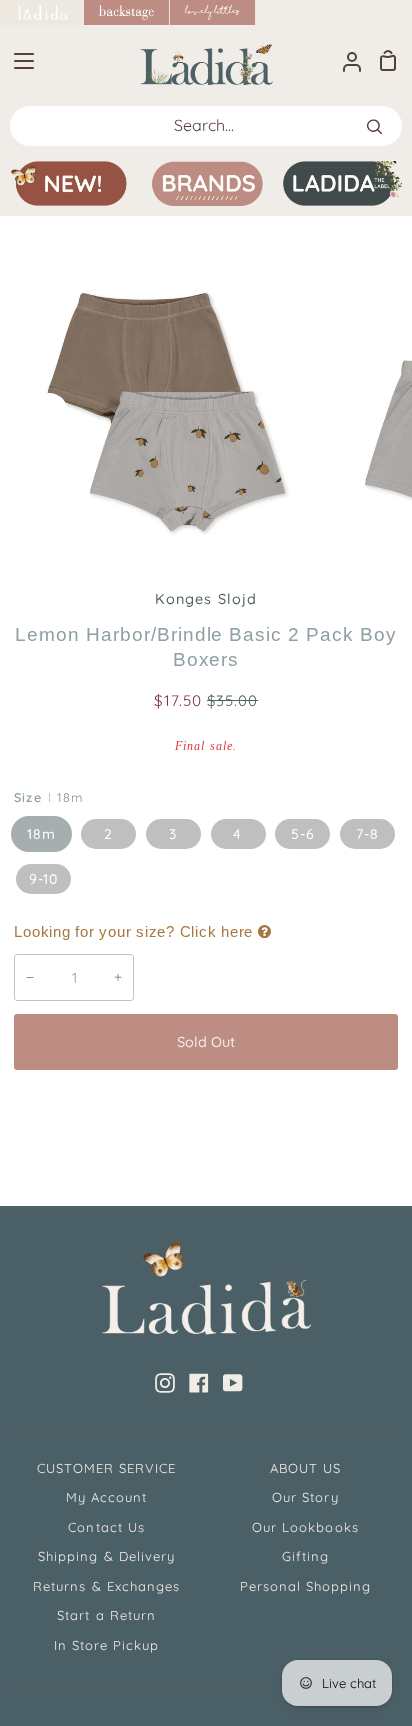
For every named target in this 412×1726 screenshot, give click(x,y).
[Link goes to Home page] (42, 12)
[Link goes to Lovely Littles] (213, 12)
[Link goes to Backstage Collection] (127, 12)
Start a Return (106, 1615)
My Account (106, 1497)
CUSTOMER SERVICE (107, 1468)
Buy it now (206, 1108)
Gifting (305, 1556)
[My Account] (344, 60)
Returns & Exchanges (106, 1586)
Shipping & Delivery (106, 1556)
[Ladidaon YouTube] (233, 1383)
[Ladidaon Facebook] (199, 1383)
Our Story (305, 1497)
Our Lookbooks (305, 1527)
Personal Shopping (306, 1586)
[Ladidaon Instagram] (165, 1383)
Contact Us (106, 1527)
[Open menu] (18, 61)
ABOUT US (305, 1468)
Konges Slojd (205, 599)
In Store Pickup (107, 1645)
